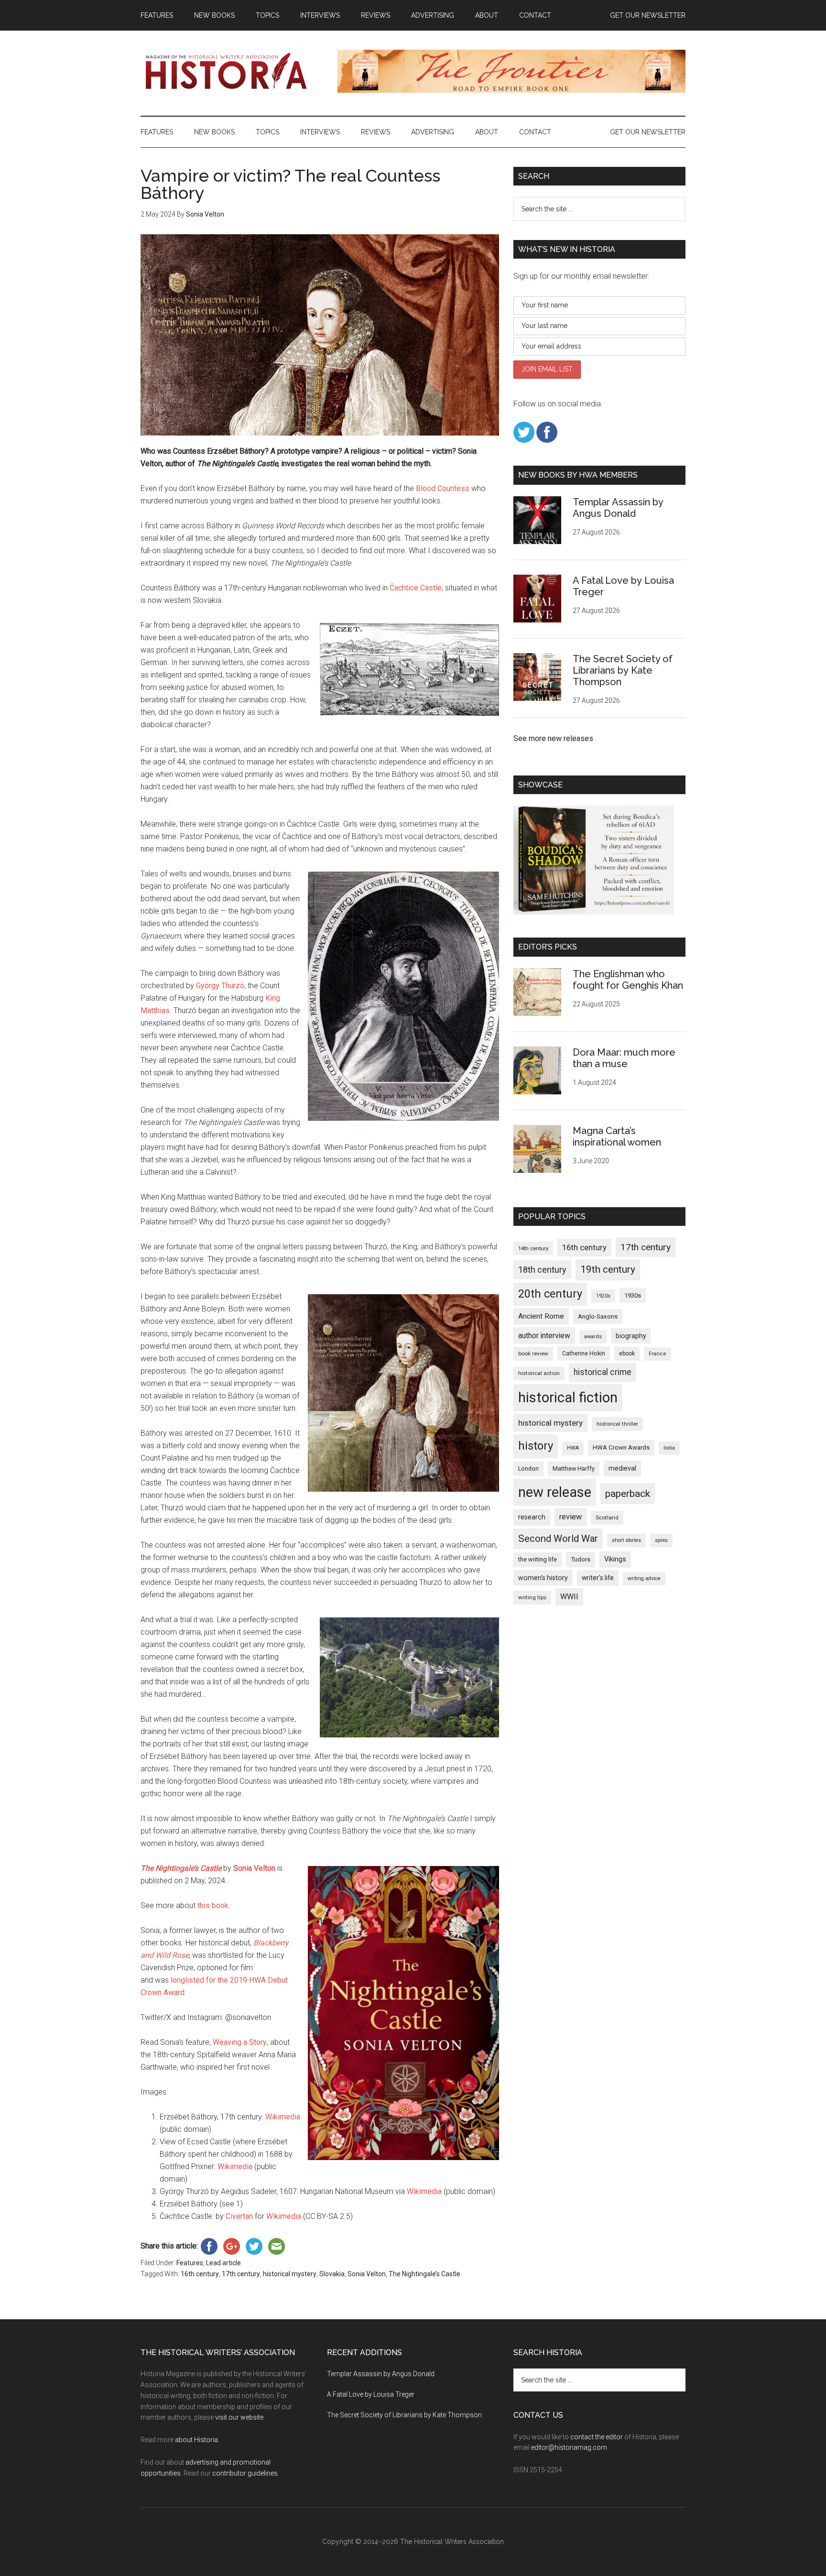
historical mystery (290, 2274)
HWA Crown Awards (621, 1447)
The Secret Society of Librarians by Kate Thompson (623, 670)
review (571, 1517)
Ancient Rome (541, 1316)
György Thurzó (220, 986)
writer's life (598, 1578)
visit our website (239, 2417)
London (528, 1468)
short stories (626, 1540)
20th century (550, 1294)
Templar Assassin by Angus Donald (618, 508)
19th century (608, 1269)
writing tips (532, 1597)
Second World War (558, 1539)
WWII (569, 1597)
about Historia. (197, 2440)
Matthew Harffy (574, 1468)
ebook (627, 1353)
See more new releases (553, 738)
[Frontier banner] (511, 90)
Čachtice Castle (416, 588)
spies (661, 1540)
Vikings (615, 1559)
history (536, 1446)
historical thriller (617, 1424)
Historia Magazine (231, 71)
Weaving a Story (240, 2042)
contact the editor (597, 2437)
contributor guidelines (245, 2473)
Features (190, 2263)
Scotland (607, 1517)
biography (631, 1336)
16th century (200, 2274)
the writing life (538, 1559)
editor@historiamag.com (569, 2447)
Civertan (239, 2216)
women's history (543, 1578)
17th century (241, 2274)
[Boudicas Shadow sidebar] (594, 912)
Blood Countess (443, 488)
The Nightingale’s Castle (424, 2274)
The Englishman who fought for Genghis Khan (628, 980)
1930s (633, 1295)
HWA (573, 1448)
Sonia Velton (367, 2274)
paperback (628, 1493)
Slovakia (332, 2274)
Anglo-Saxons (598, 1316)
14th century (533, 1248)
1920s (603, 1296)
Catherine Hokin (584, 1353)
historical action (539, 1373)
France (658, 1354)
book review (533, 1353)
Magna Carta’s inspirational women (617, 1136)
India (669, 1448)
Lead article (223, 2263)
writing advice (644, 1578)
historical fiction (568, 1397)
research (532, 1517)
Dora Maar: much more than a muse (624, 1058)
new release (555, 1492)
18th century (542, 1270)
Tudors (581, 1559)
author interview (544, 1336)
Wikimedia (283, 2117)
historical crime (603, 1372)
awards (593, 1337)
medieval (622, 1468)
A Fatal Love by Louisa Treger (371, 2394)
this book (213, 1905)
